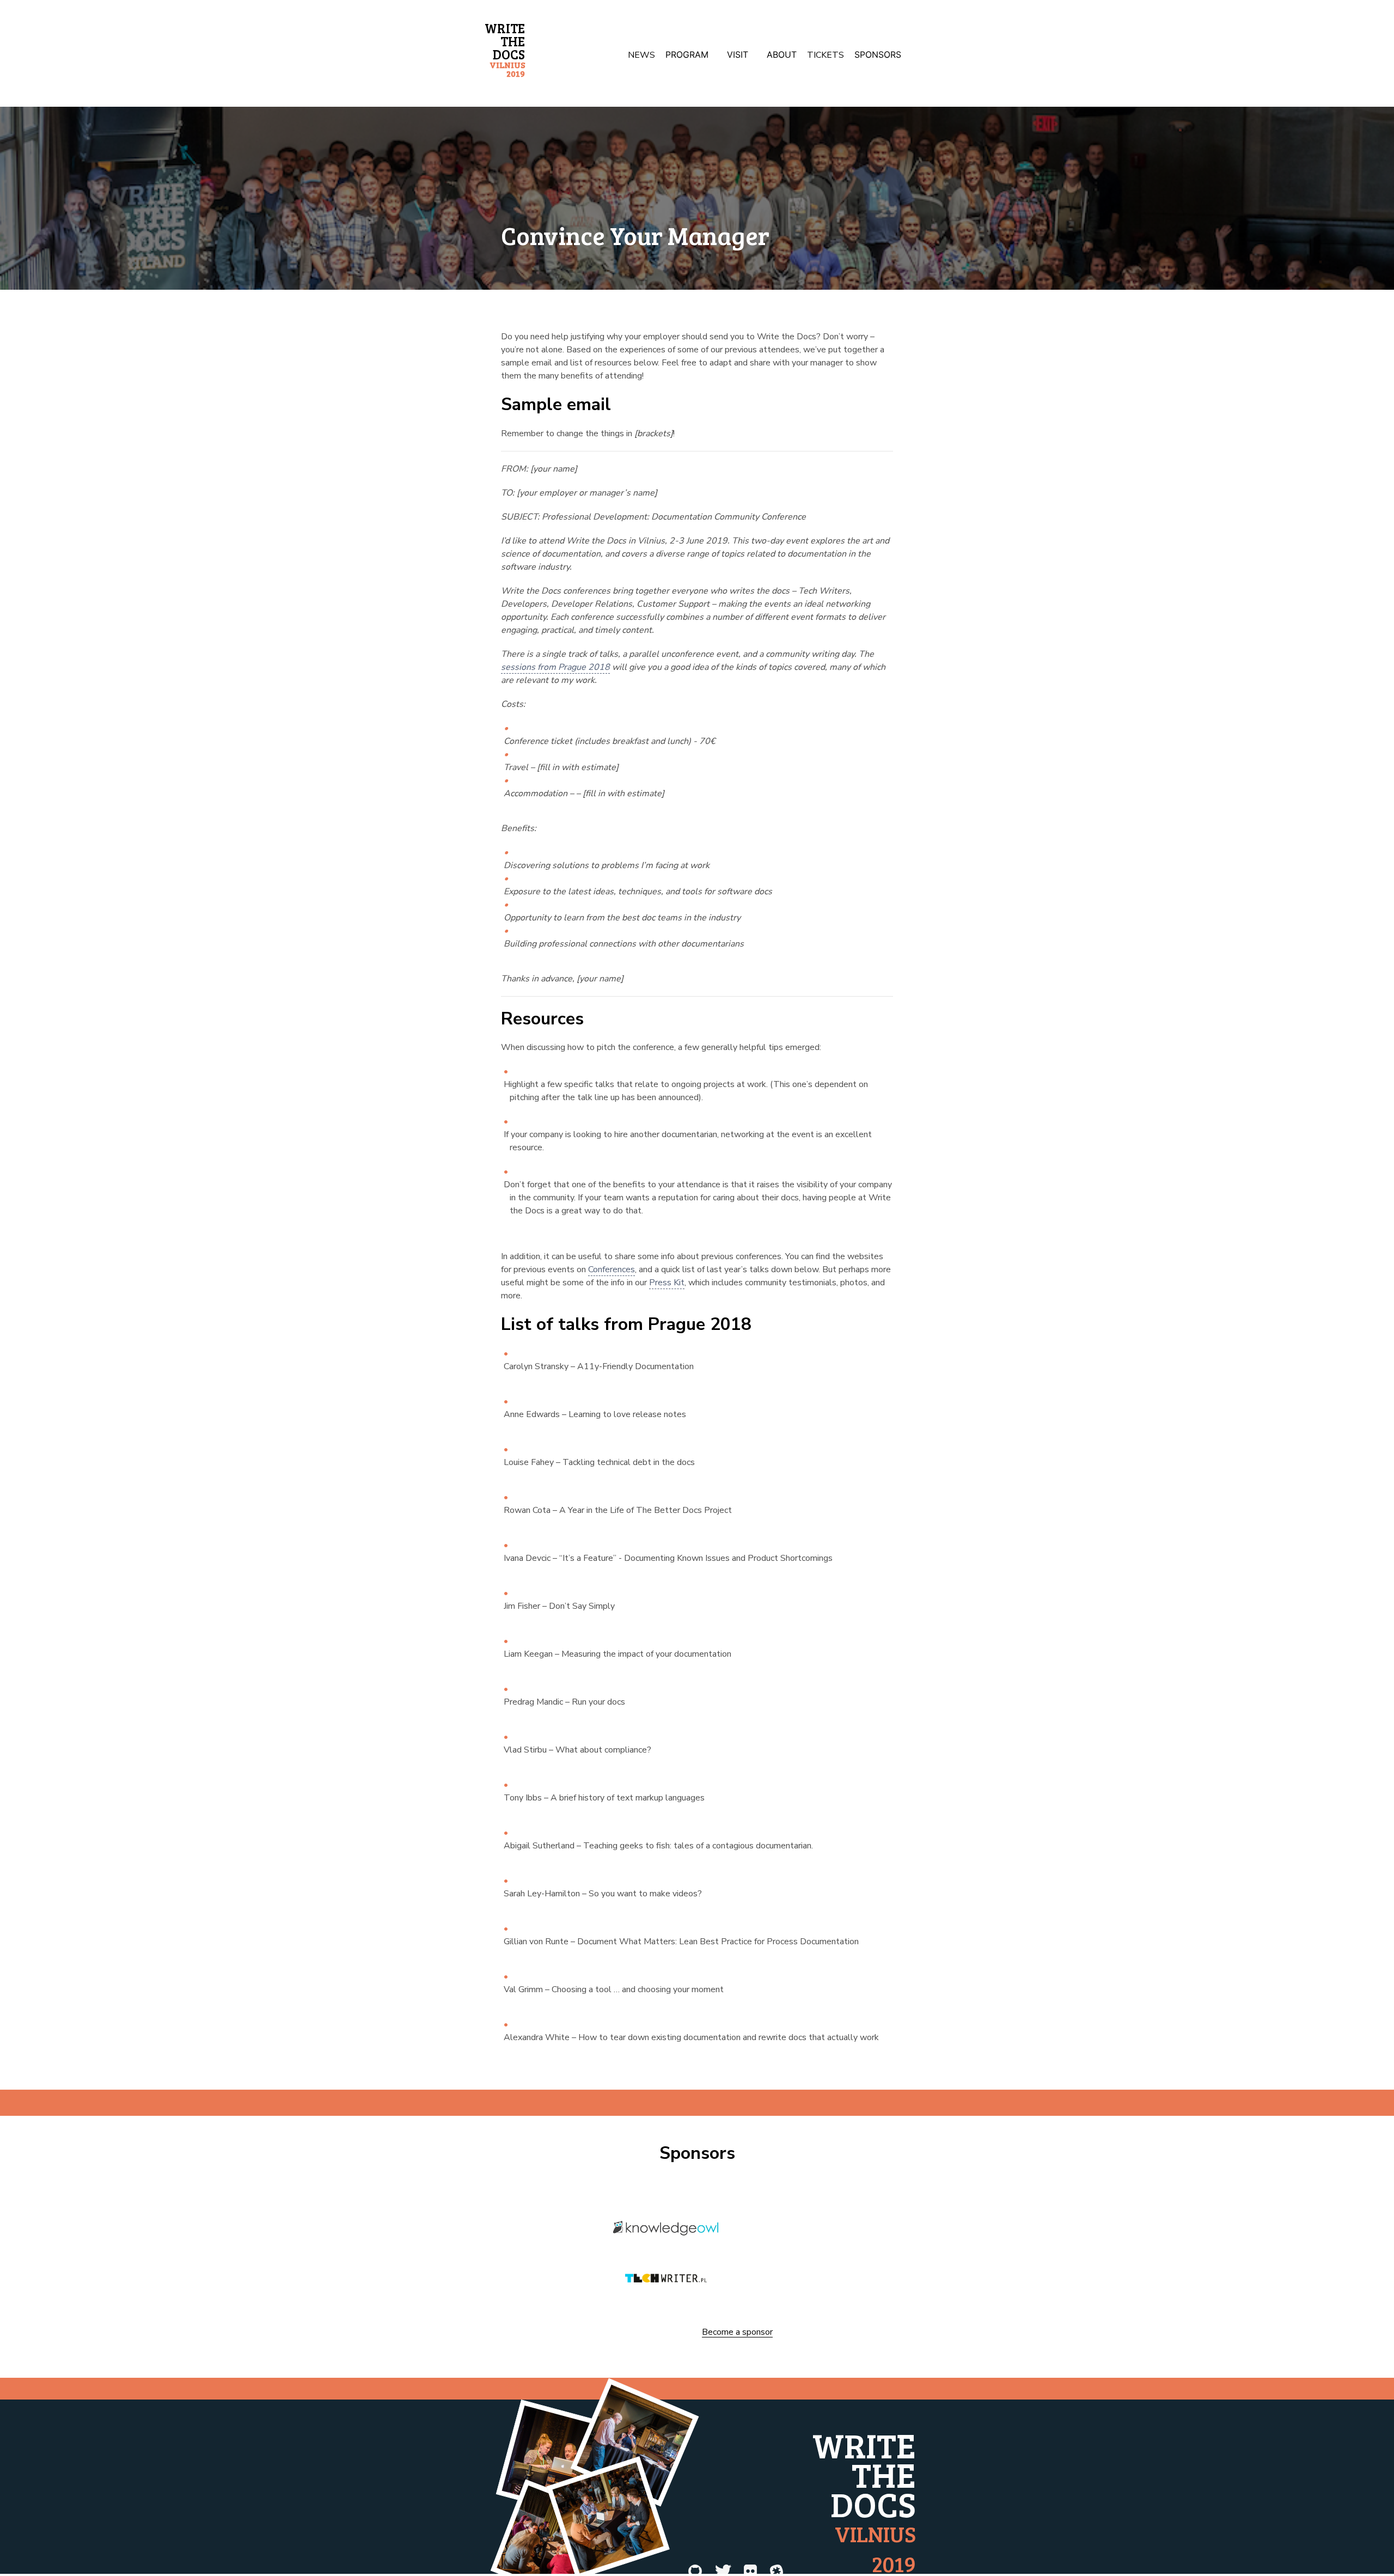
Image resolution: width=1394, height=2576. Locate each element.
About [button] (782, 54)
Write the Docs (505, 49)
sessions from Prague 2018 (555, 667)
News (641, 55)
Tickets (826, 55)
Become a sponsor (737, 2333)
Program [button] (687, 54)
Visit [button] (738, 54)
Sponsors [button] (878, 54)
